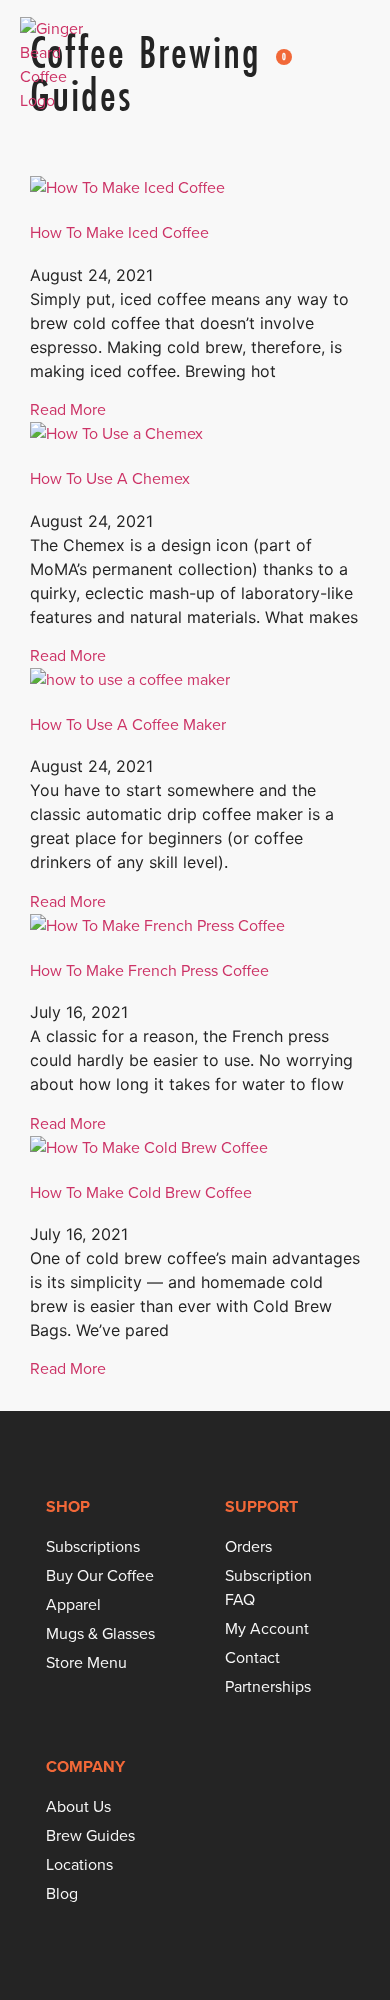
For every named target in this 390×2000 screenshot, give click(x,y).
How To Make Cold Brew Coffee (141, 1192)
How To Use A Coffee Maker (128, 724)
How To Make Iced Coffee (119, 232)
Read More (68, 409)
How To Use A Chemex (110, 478)
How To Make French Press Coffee (149, 970)
